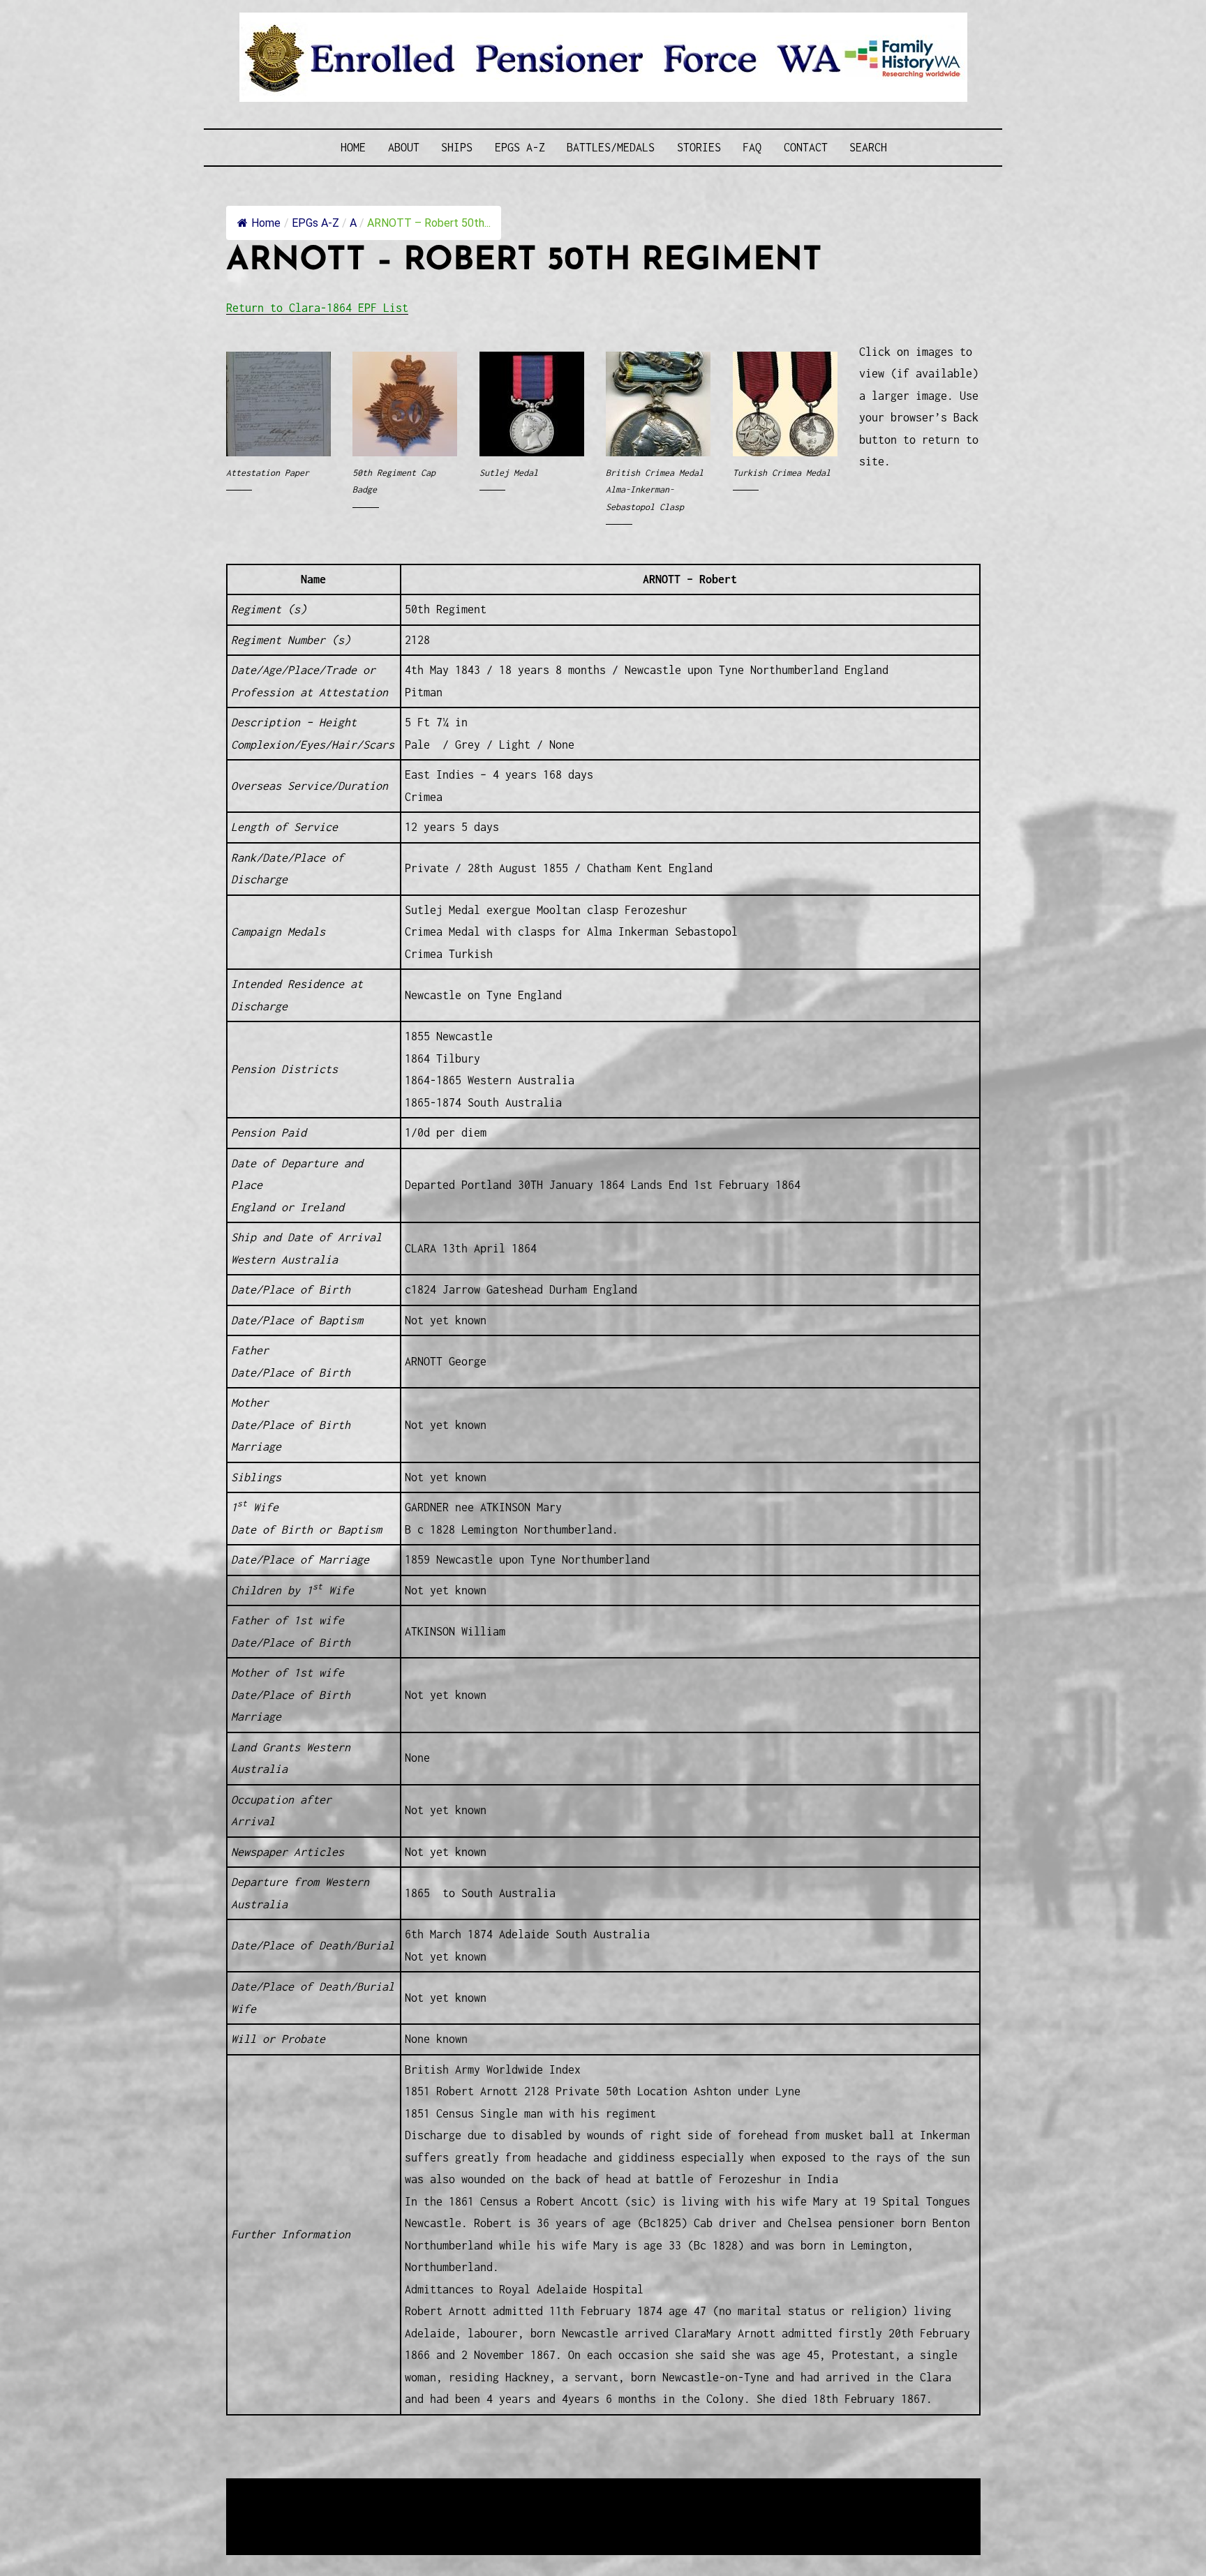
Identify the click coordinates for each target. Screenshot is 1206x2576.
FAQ (752, 147)
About (404, 147)
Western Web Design (385, 2507)
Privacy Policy (341, 2524)
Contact (806, 147)
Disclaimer (267, 2524)
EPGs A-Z (520, 147)
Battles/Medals (611, 147)
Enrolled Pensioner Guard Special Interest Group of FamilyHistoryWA (560, 2490)
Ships (457, 147)
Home (353, 147)
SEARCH (868, 147)
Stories (699, 147)
